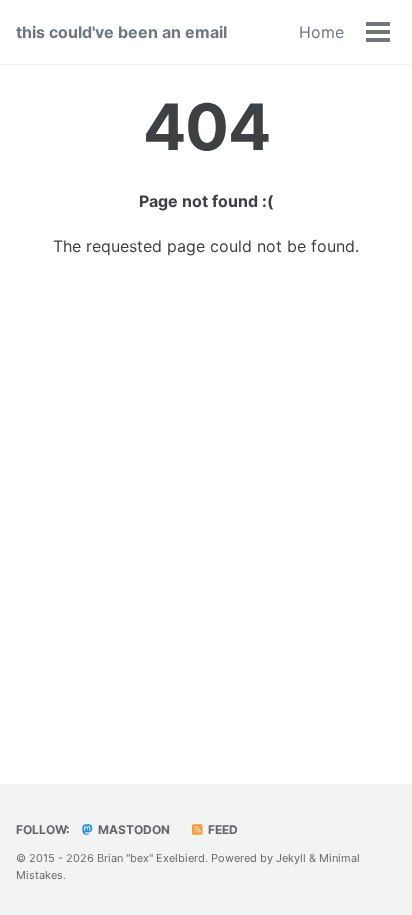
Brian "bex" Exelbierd (151, 858)
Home (321, 32)
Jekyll (291, 858)
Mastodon (132, 829)
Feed (221, 829)
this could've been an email (121, 32)
